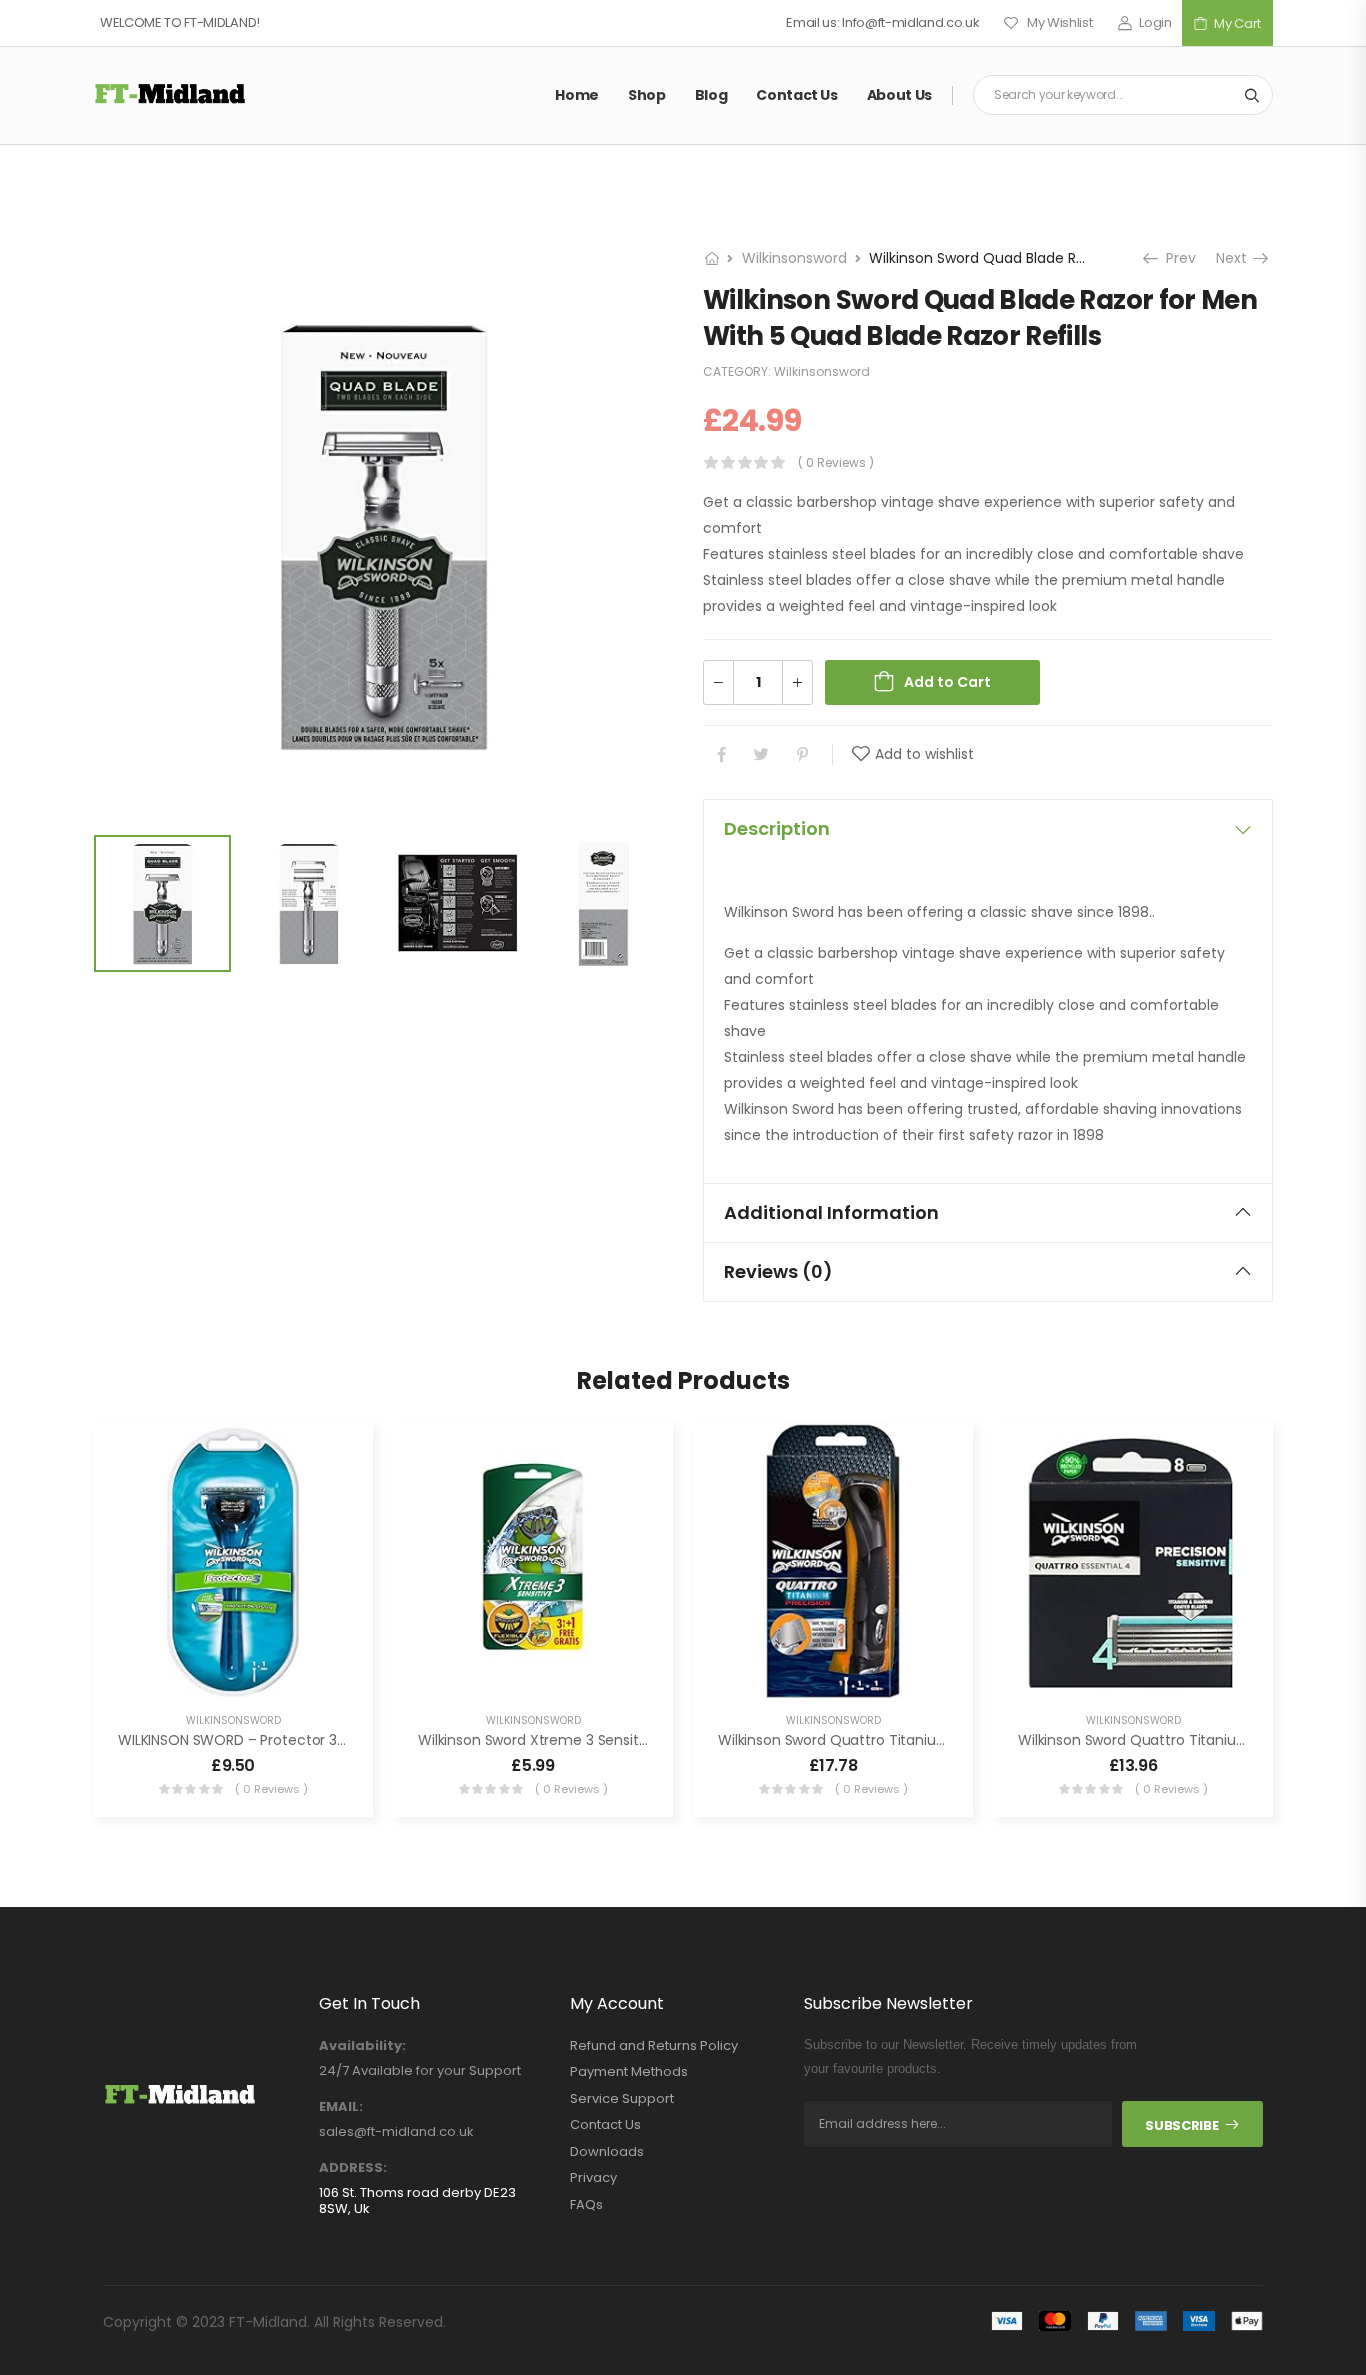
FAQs (586, 2205)
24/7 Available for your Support (420, 2070)
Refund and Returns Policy (654, 2046)
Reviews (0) (778, 1271)
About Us (899, 95)
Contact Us (797, 95)
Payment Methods (629, 2072)
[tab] (988, 829)
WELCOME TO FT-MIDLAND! (180, 22)
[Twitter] (761, 754)
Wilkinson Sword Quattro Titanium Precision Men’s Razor (908, 1740)
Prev (1175, 258)
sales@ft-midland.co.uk (396, 2131)
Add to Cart (947, 682)
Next (1239, 258)
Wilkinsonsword (794, 258)
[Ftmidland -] (170, 94)
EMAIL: (341, 2107)
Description (777, 828)
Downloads (607, 2152)
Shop (647, 95)
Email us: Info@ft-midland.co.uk (882, 22)
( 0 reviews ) (836, 462)
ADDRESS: (353, 2168)
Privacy (593, 2178)
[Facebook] (721, 754)
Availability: (362, 2046)
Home (577, 95)
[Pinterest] (802, 754)
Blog (711, 95)
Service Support (622, 2099)
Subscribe (1181, 2125)
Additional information (831, 1212)
